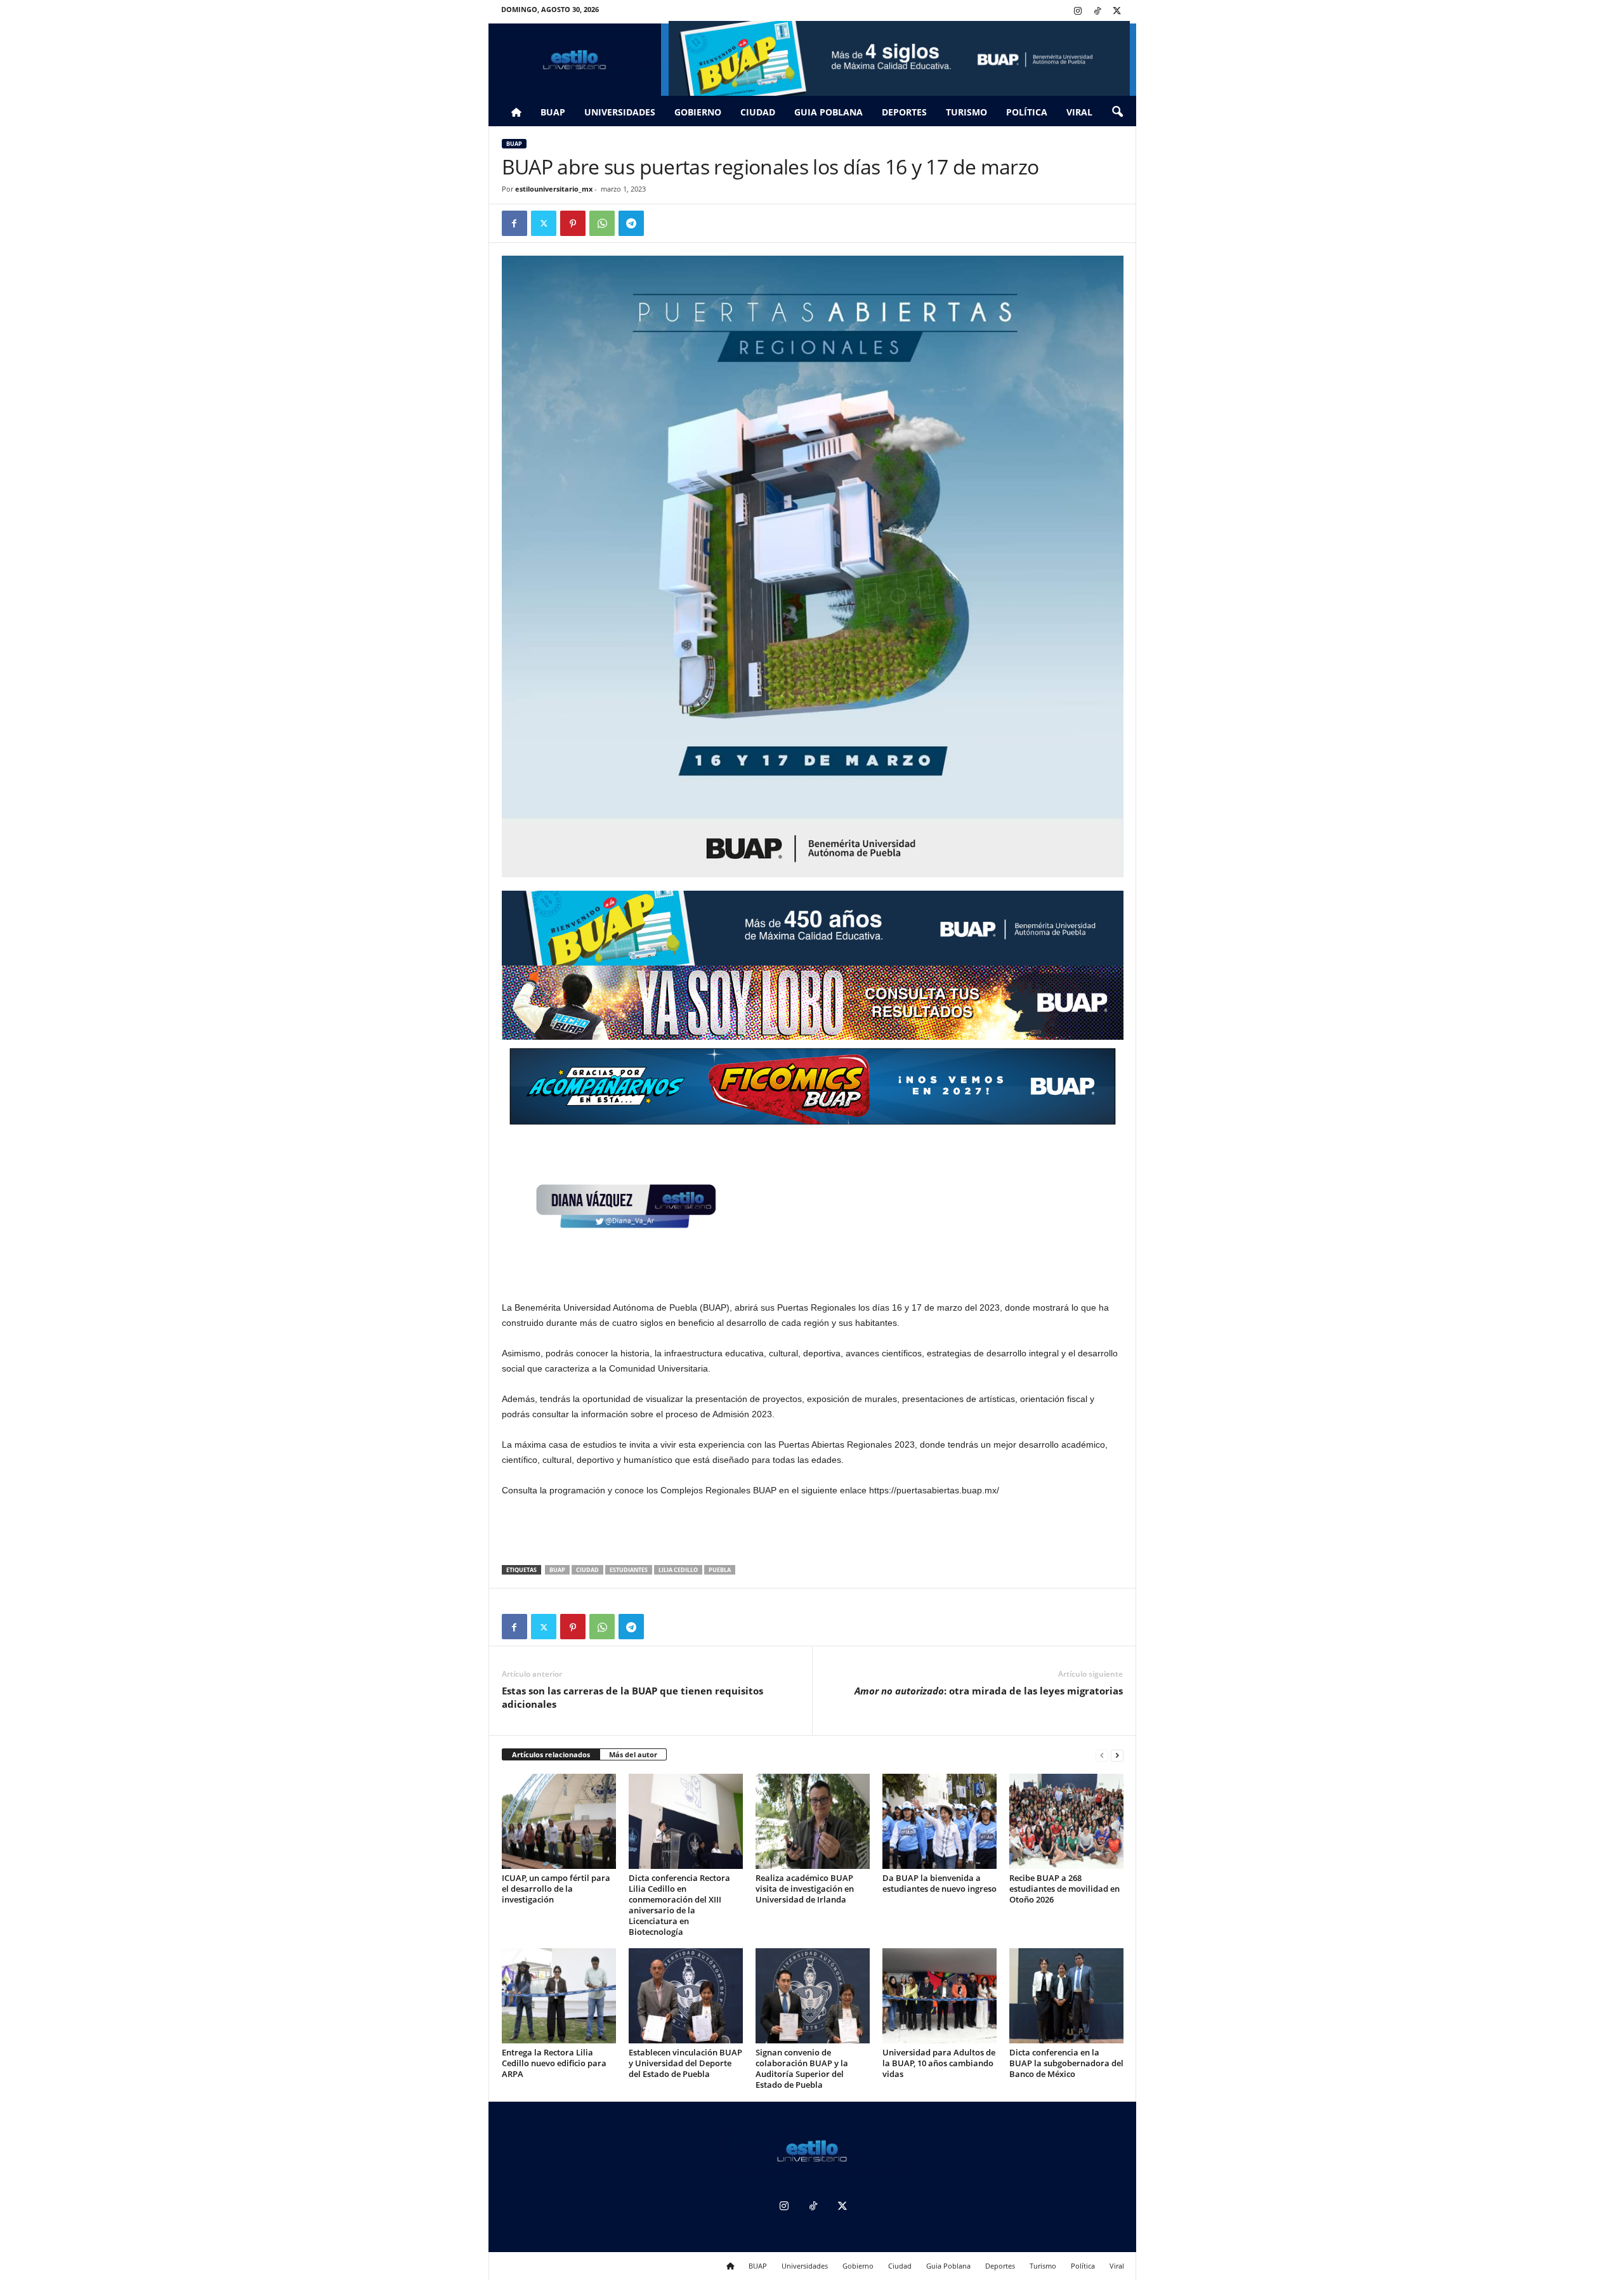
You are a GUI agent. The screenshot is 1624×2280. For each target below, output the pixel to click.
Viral (1079, 112)
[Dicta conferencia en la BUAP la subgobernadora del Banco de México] (1066, 1996)
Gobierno (698, 112)
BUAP (553, 112)
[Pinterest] (573, 223)
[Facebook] (514, 223)
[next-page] (1117, 1755)
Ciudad (758, 112)
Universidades (620, 112)
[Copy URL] (660, 223)
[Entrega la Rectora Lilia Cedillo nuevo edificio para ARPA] (559, 1996)
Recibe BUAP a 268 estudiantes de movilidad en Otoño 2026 (1064, 1889)
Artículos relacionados (551, 1754)
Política (1027, 112)
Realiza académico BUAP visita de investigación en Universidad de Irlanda (805, 1889)
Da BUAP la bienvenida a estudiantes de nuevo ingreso (940, 1883)
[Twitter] (1117, 12)
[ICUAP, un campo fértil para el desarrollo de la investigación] (559, 1821)
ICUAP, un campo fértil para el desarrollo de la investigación (556, 1889)
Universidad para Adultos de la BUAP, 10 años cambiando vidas (939, 2063)
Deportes (904, 112)
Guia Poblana (828, 112)
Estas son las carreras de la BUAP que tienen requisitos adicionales (632, 1697)
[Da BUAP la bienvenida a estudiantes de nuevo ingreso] (940, 1821)
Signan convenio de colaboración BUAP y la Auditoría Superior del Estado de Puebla (802, 2068)
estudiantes (629, 1570)
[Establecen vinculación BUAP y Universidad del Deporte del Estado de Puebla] (686, 1996)
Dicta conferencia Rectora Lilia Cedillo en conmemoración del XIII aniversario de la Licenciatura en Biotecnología (679, 1905)
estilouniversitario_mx (554, 189)
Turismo (966, 112)
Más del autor (633, 1754)
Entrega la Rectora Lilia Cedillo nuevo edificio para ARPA (554, 2063)
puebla (720, 1570)
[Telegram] (631, 223)
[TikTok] (1097, 12)
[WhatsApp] (602, 223)
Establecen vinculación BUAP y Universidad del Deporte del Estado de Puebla (685, 2063)
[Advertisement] (813, 1532)
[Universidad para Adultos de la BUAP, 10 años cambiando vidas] (940, 1996)
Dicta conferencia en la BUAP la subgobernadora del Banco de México (1066, 2063)
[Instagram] (1078, 12)
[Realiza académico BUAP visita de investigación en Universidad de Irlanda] (813, 1821)
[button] (1117, 112)
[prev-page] (1102, 1755)
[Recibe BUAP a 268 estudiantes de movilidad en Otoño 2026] (1066, 1821)
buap (557, 1570)
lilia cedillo (678, 1570)
